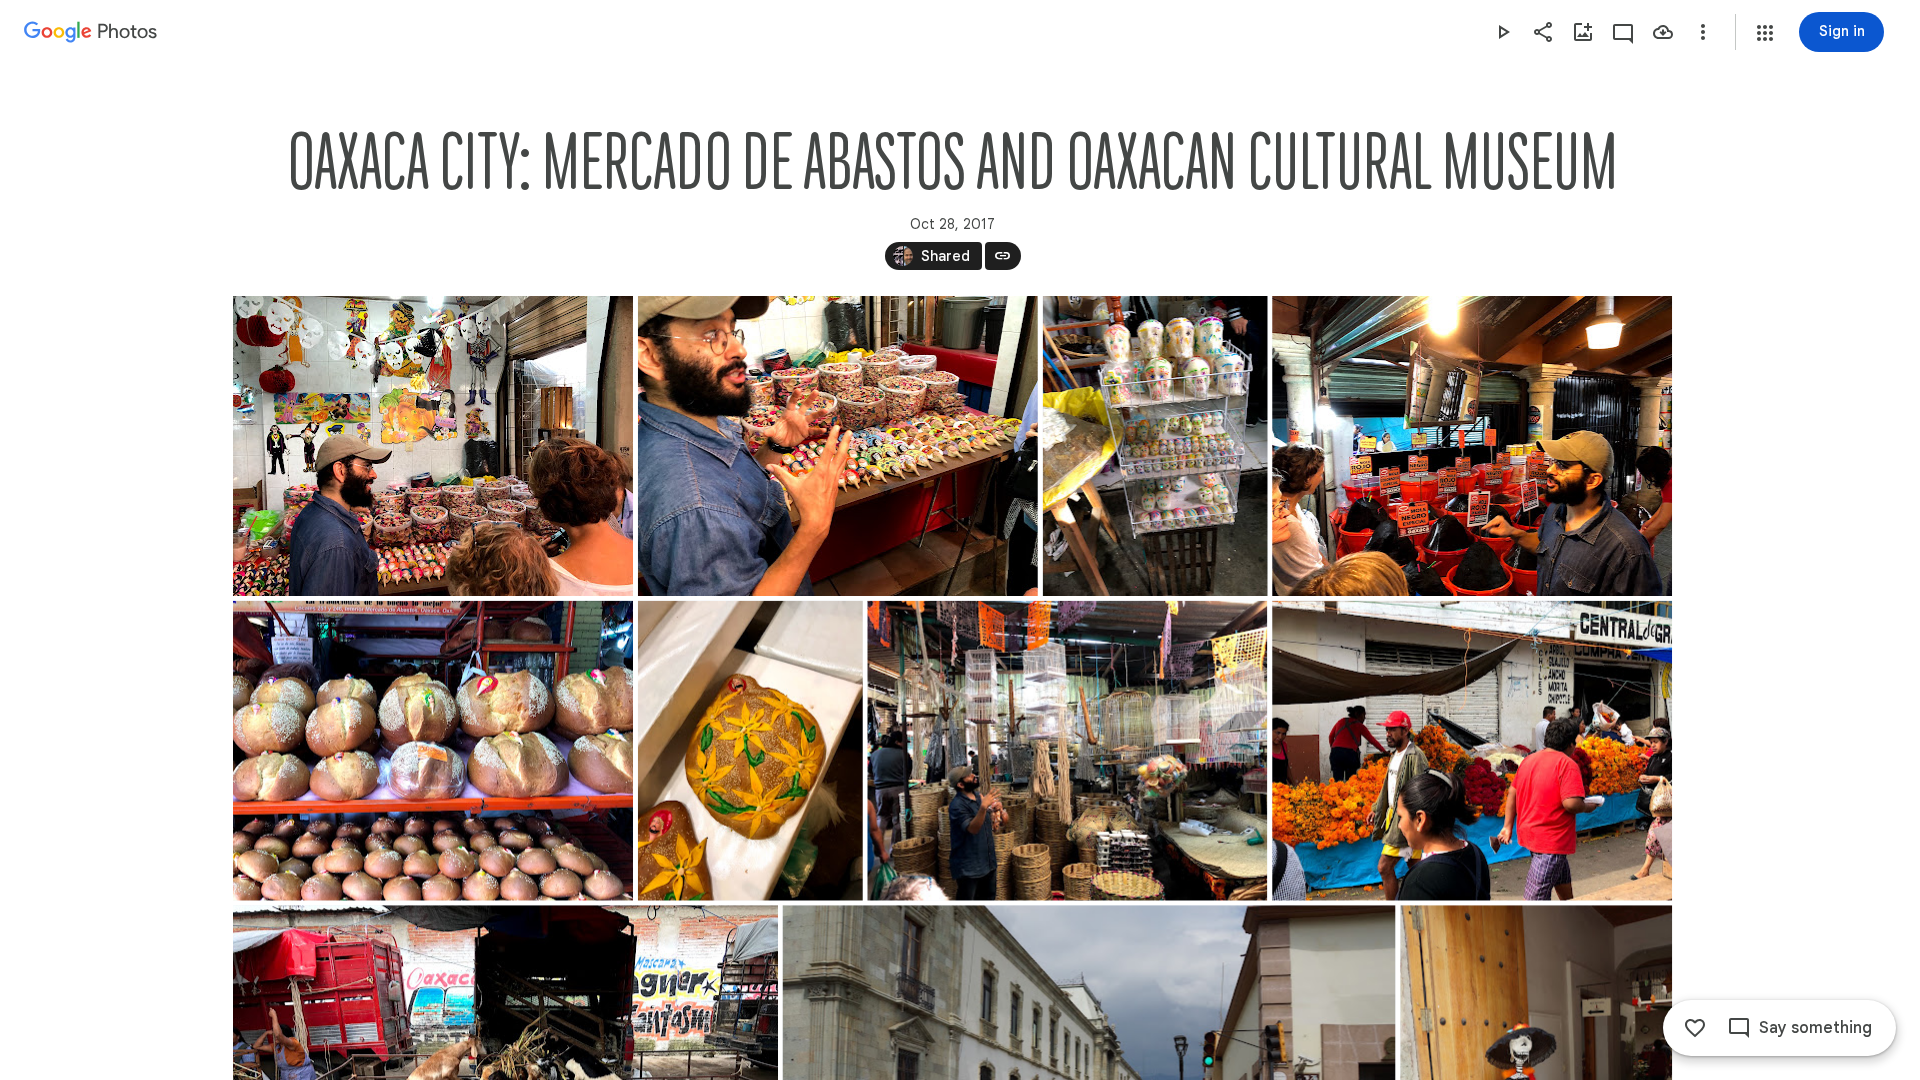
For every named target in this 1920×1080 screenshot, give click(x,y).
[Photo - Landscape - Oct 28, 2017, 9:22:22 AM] (837, 446)
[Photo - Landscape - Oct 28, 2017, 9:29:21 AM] (1472, 446)
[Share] (1543, 32)
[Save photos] (1663, 32)
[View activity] (1623, 32)
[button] (1765, 33)
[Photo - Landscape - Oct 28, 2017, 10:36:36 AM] (1472, 751)
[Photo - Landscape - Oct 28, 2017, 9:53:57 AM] (1067, 751)
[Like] (1695, 1028)
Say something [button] (1815, 1028)
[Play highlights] (1503, 32)
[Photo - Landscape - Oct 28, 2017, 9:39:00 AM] (433, 751)
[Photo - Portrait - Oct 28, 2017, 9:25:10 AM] (1154, 446)
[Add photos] (1583, 32)
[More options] (1703, 32)
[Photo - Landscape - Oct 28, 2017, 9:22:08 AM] (433, 446)
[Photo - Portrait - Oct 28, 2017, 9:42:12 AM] (749, 751)
